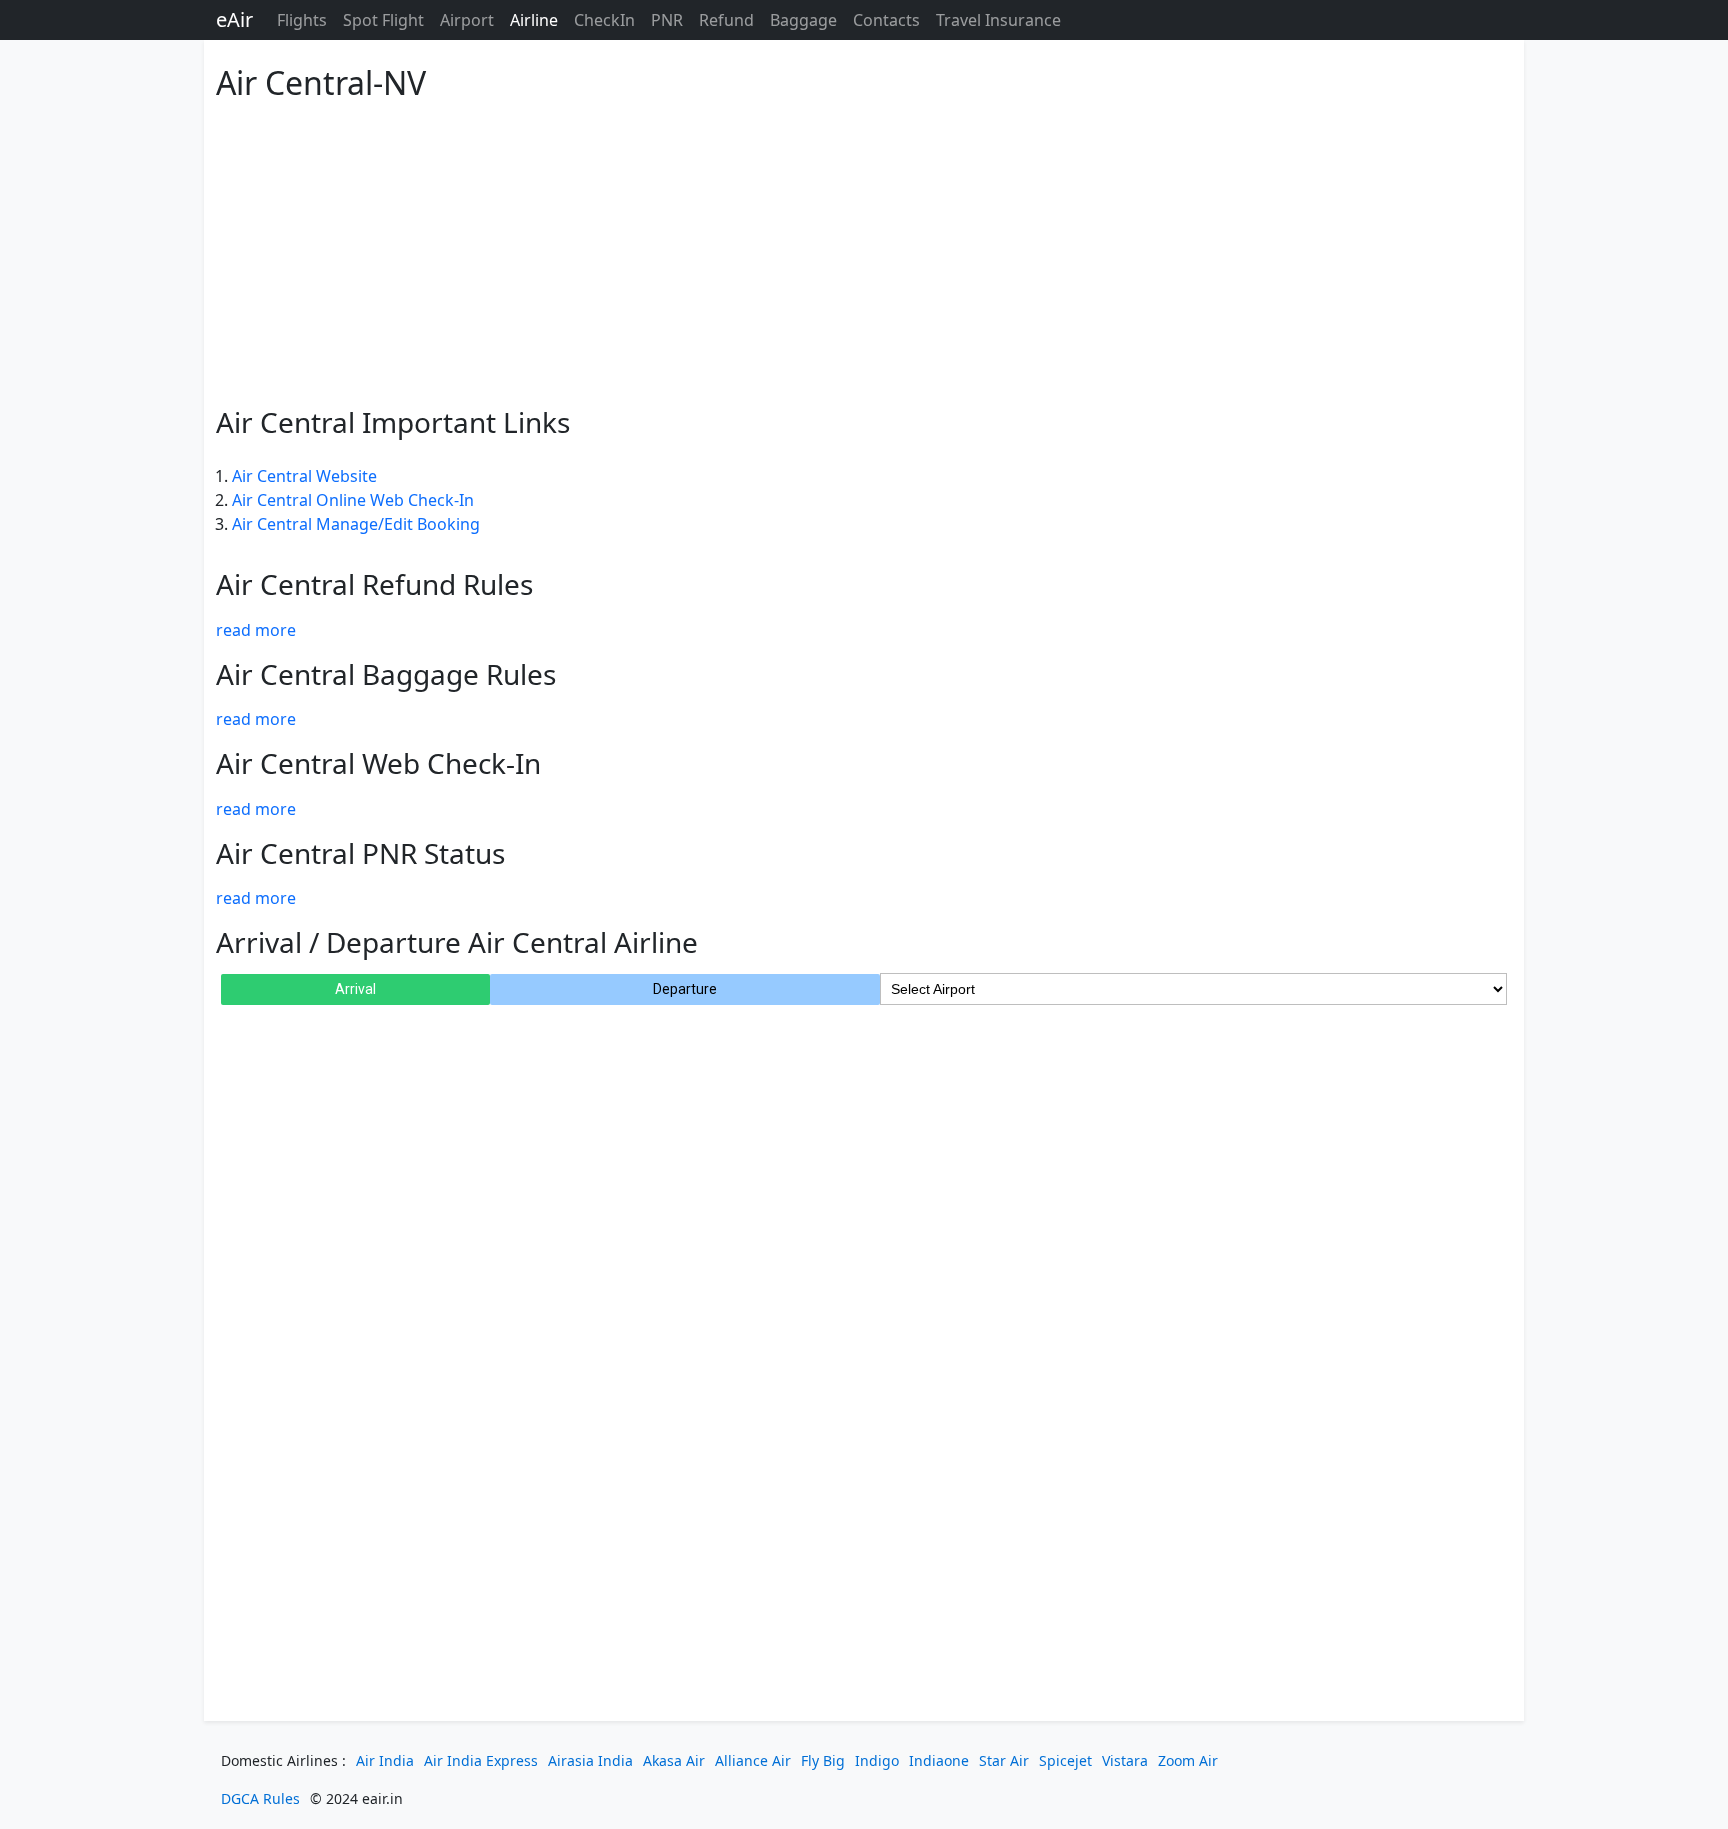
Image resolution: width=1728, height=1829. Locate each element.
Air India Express (481, 1760)
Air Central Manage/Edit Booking (356, 524)
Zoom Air (1188, 1760)
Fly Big (823, 1760)
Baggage (803, 20)
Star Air (1004, 1760)
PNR (667, 20)
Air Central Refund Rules (374, 584)
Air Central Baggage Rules (386, 674)
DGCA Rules (260, 1798)
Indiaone (939, 1760)
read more (256, 630)
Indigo (877, 1760)
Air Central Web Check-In (378, 763)
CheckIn (604, 20)
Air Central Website (304, 476)
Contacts (886, 20)
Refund (726, 20)
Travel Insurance (998, 20)
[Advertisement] (816, 250)
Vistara (1125, 1760)
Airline (534, 20)
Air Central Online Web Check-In (353, 500)
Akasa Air (674, 1760)
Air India (385, 1760)
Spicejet (1065, 1760)
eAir (234, 19)
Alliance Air (753, 1760)
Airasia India (590, 1760)
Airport (467, 20)
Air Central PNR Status (360, 853)
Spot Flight (383, 20)
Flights (302, 20)
